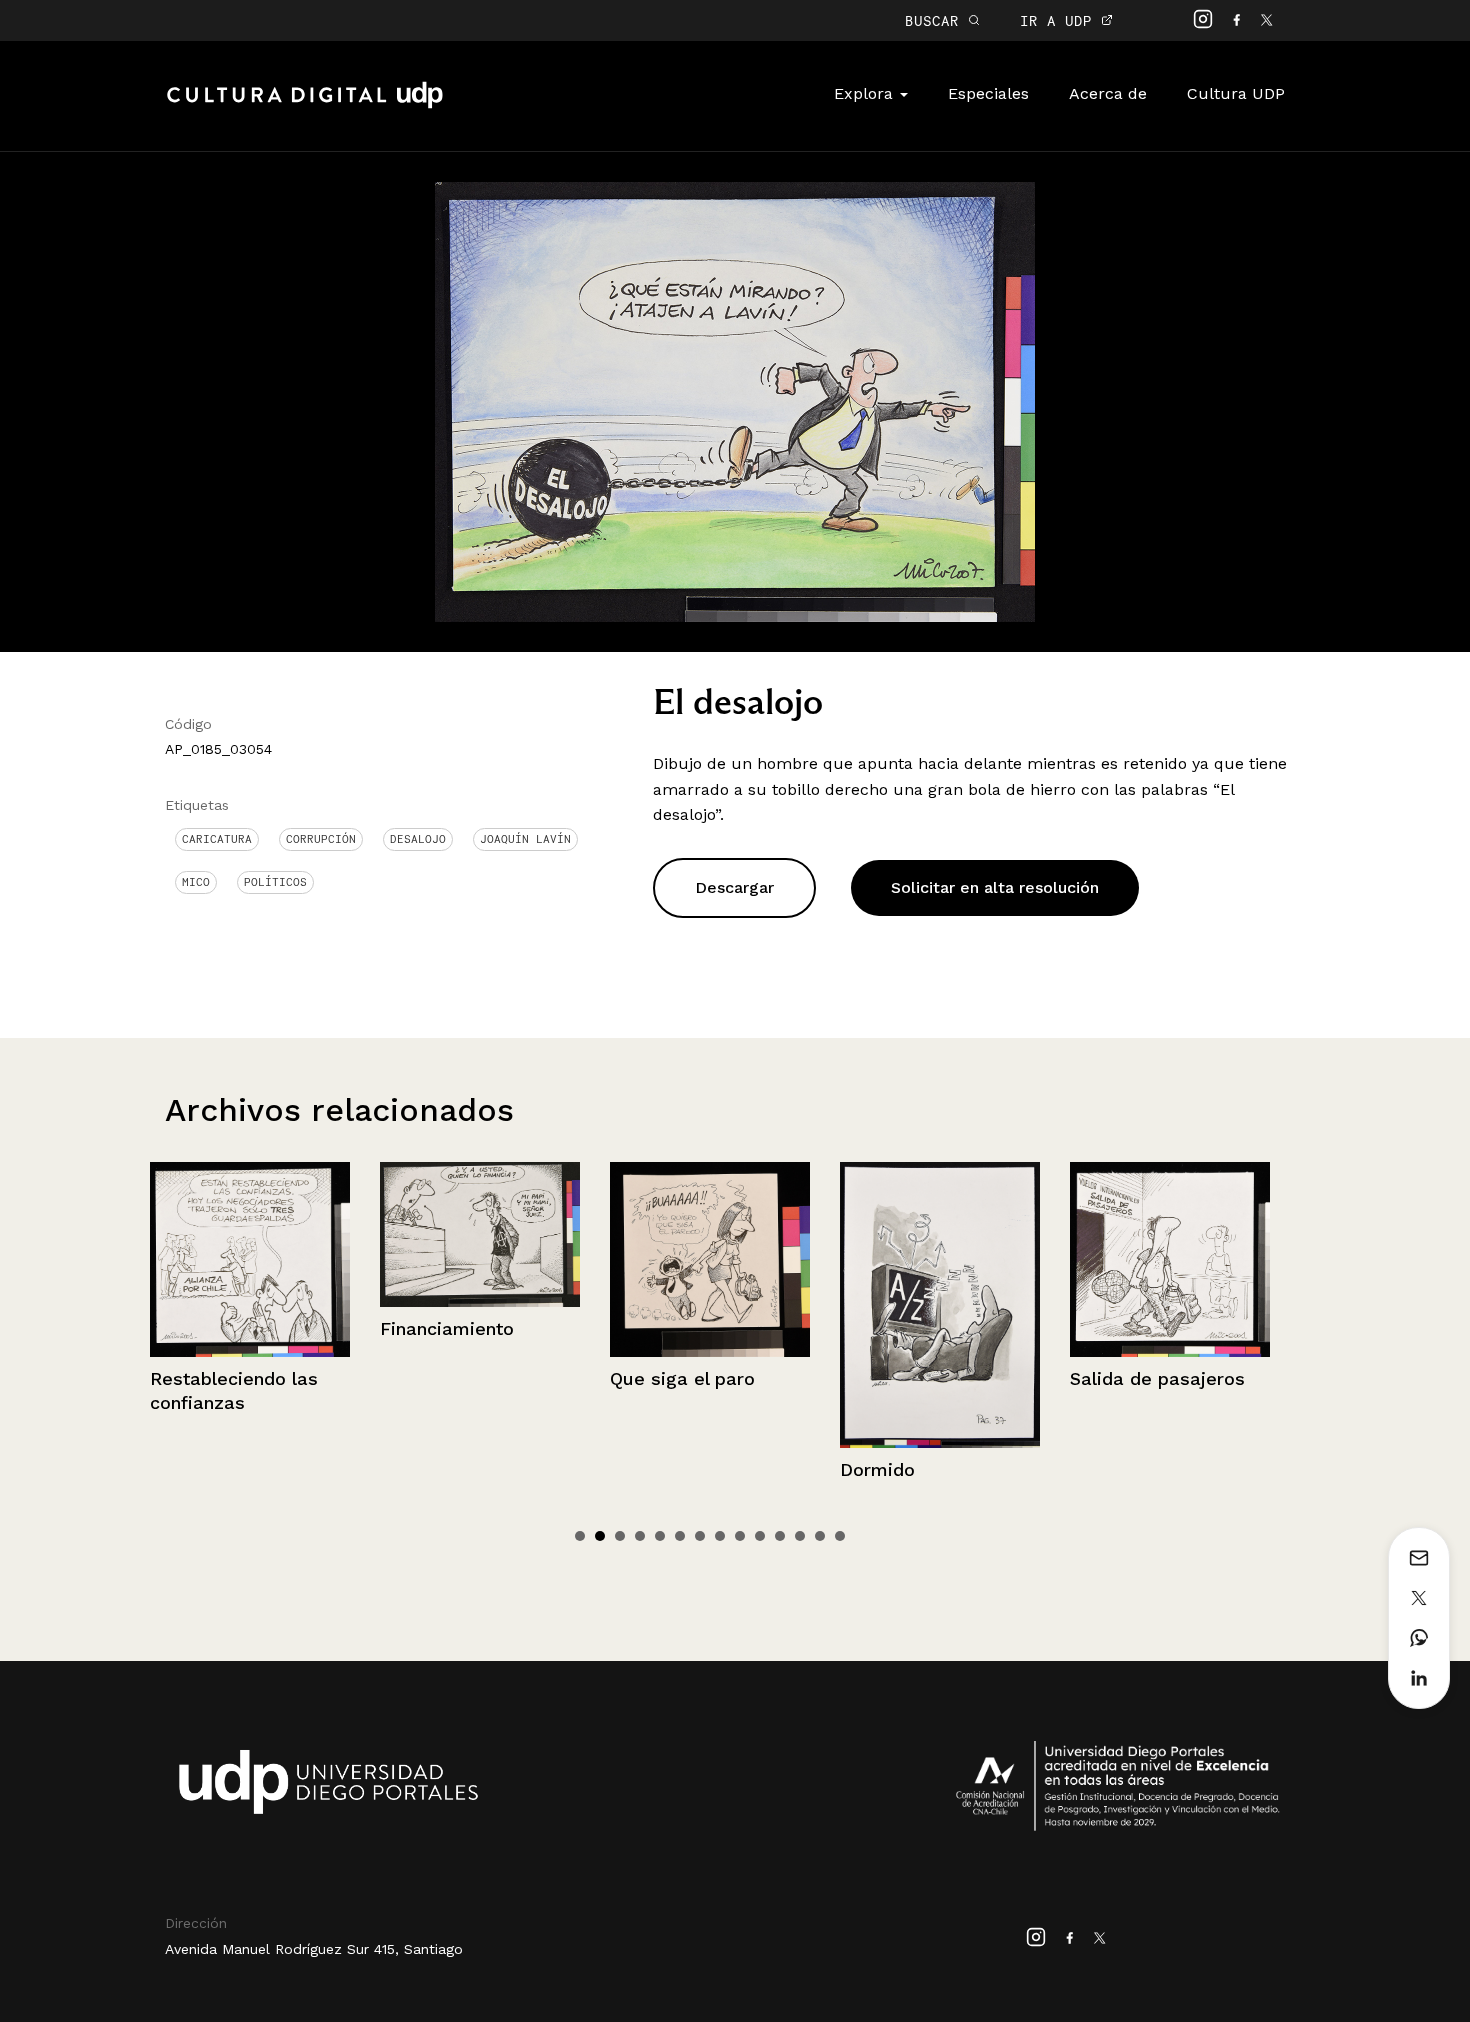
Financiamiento (255, 1328)
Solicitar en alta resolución (995, 887)
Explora (866, 93)
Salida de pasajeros (965, 1378)
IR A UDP (1060, 20)
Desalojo (418, 839)
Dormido (685, 1469)
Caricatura (217, 839)
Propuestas (1158, 1378)
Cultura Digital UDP (305, 106)
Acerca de (1108, 93)
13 (820, 1536)
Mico (196, 882)
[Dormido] (748, 1304)
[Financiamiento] (288, 1234)
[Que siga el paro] (518, 1259)
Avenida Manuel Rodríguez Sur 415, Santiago (314, 1949)
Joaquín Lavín (525, 839)
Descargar (734, 887)
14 (840, 1536)
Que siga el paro (490, 1378)
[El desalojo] (735, 400)
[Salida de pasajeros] (978, 1259)
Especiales (988, 93)
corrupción (321, 839)
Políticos (275, 882)
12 (800, 1536)
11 (780, 1536)
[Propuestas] (1208, 1259)
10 (760, 1536)
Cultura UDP (1236, 93)
